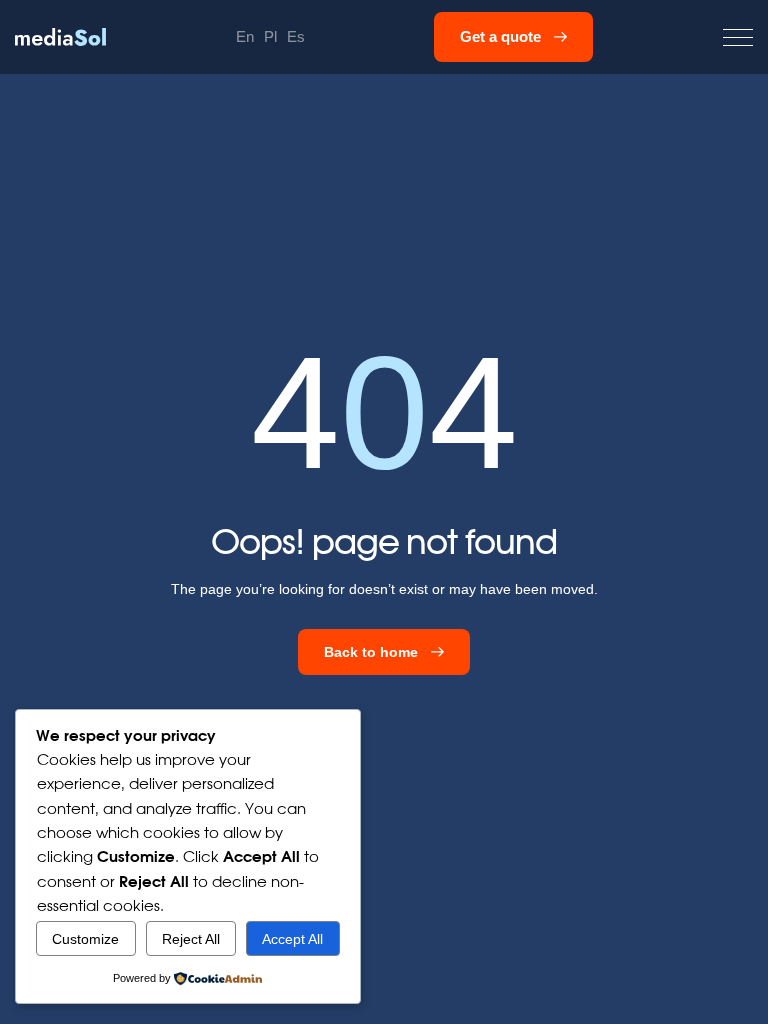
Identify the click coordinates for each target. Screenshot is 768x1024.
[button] (738, 37)
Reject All (191, 939)
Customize (85, 939)
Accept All (292, 939)
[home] (60, 37)
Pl (270, 36)
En (245, 36)
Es (296, 36)
